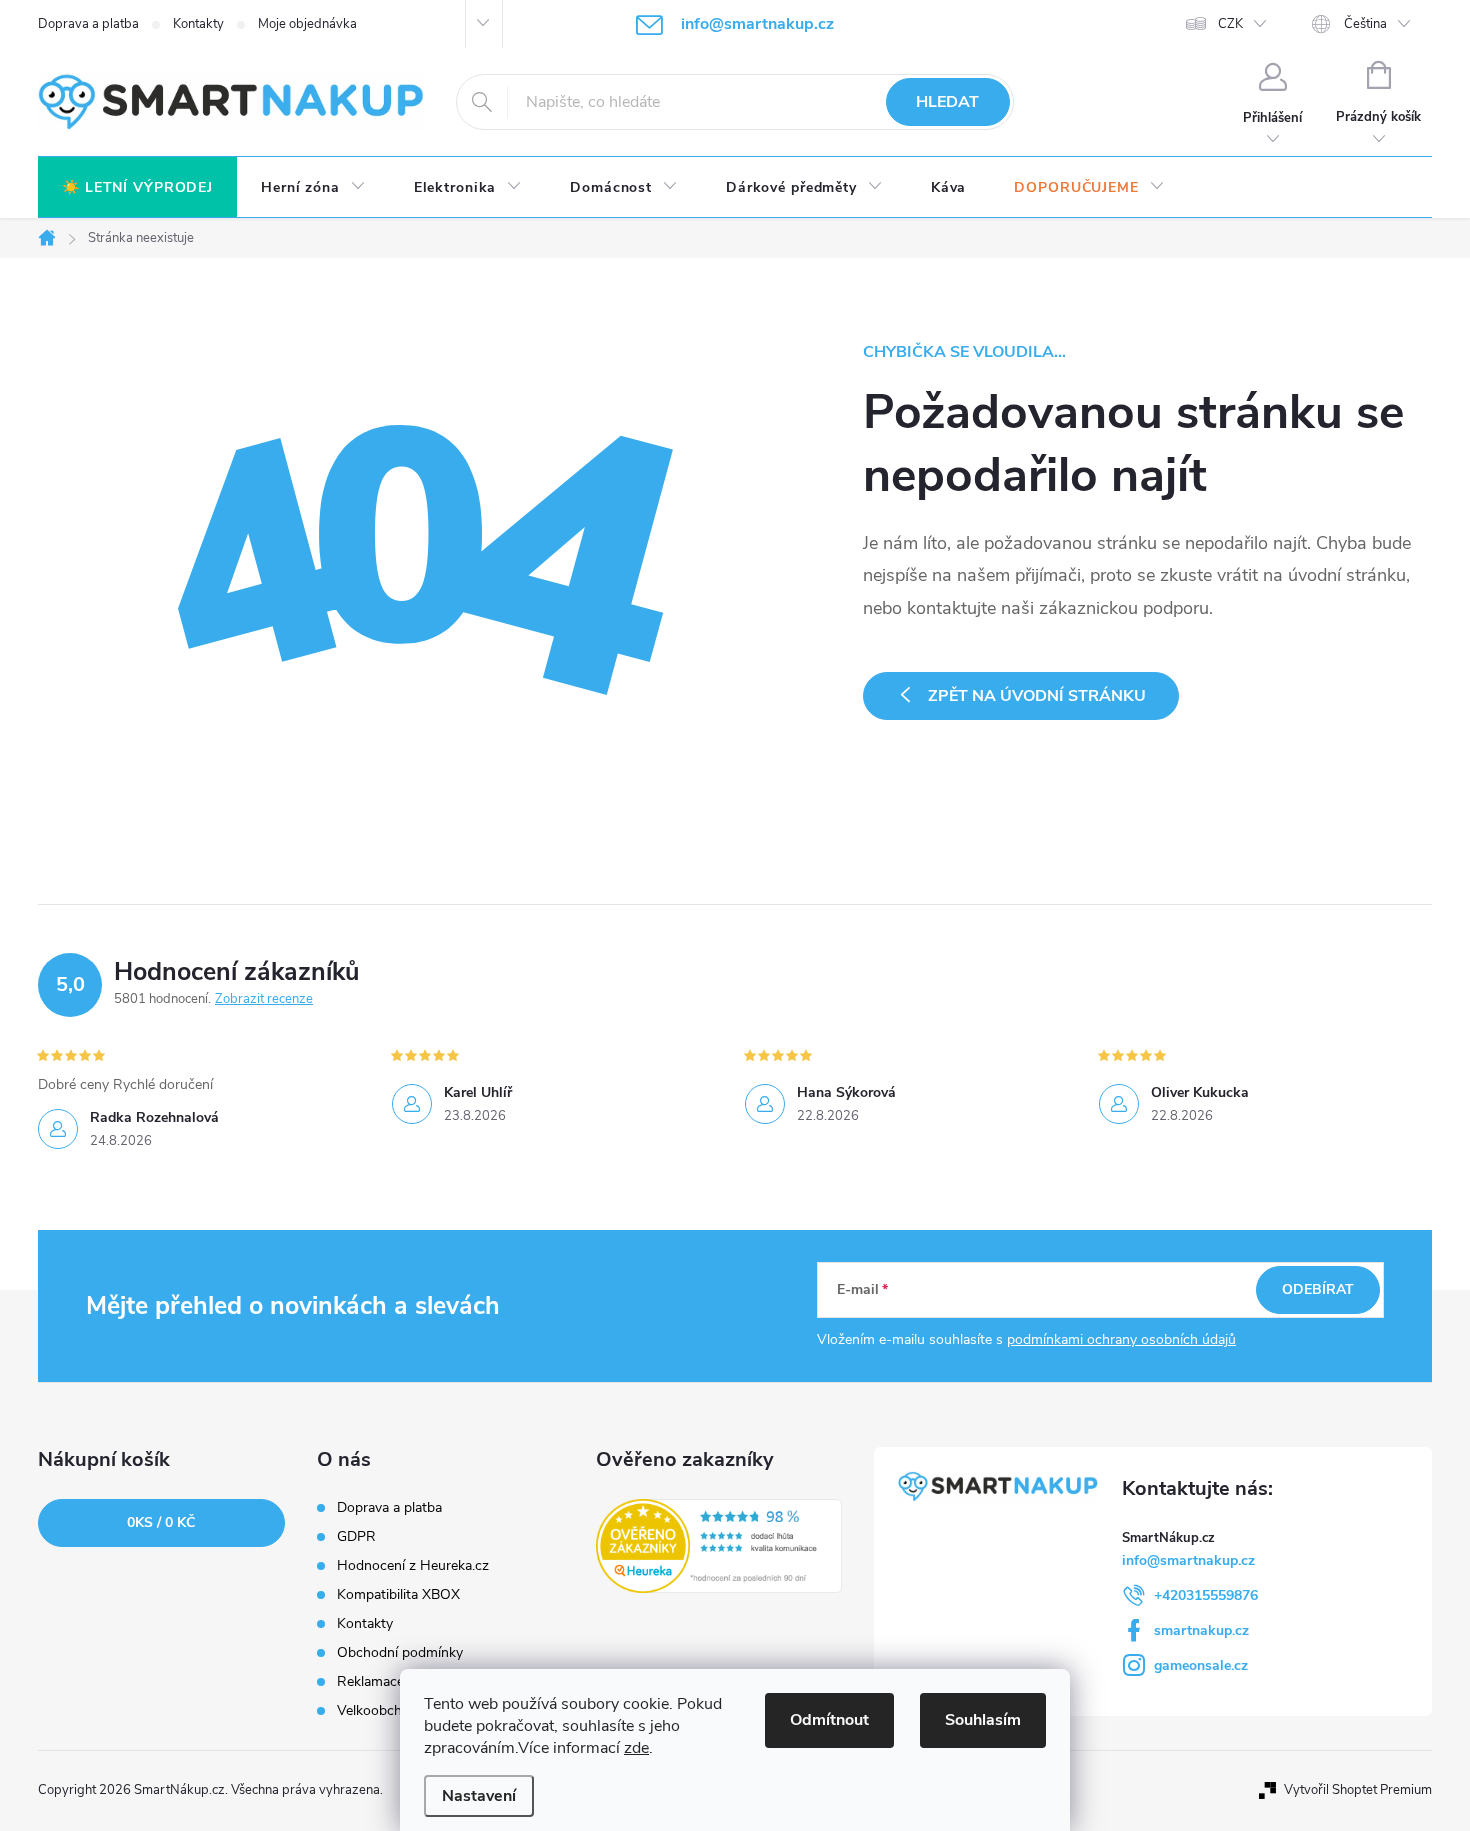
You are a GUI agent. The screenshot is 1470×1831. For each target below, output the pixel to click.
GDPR (356, 1537)
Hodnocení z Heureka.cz (413, 1566)
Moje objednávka (307, 24)
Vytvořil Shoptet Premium (1358, 1790)
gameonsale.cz (1201, 1665)
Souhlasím (983, 1720)
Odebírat (1318, 1289)
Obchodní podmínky (400, 1653)
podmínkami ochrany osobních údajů (1121, 1339)
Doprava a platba (88, 24)
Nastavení (479, 1796)
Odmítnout (829, 1720)
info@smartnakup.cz (1188, 1560)
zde (636, 1748)
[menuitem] (137, 188)
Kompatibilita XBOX (398, 1595)
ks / (161, 1522)
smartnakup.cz (1201, 1630)
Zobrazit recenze (264, 999)
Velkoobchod (377, 1711)
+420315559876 (1206, 1595)
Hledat (947, 102)
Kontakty (198, 24)
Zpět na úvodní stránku (1037, 696)
